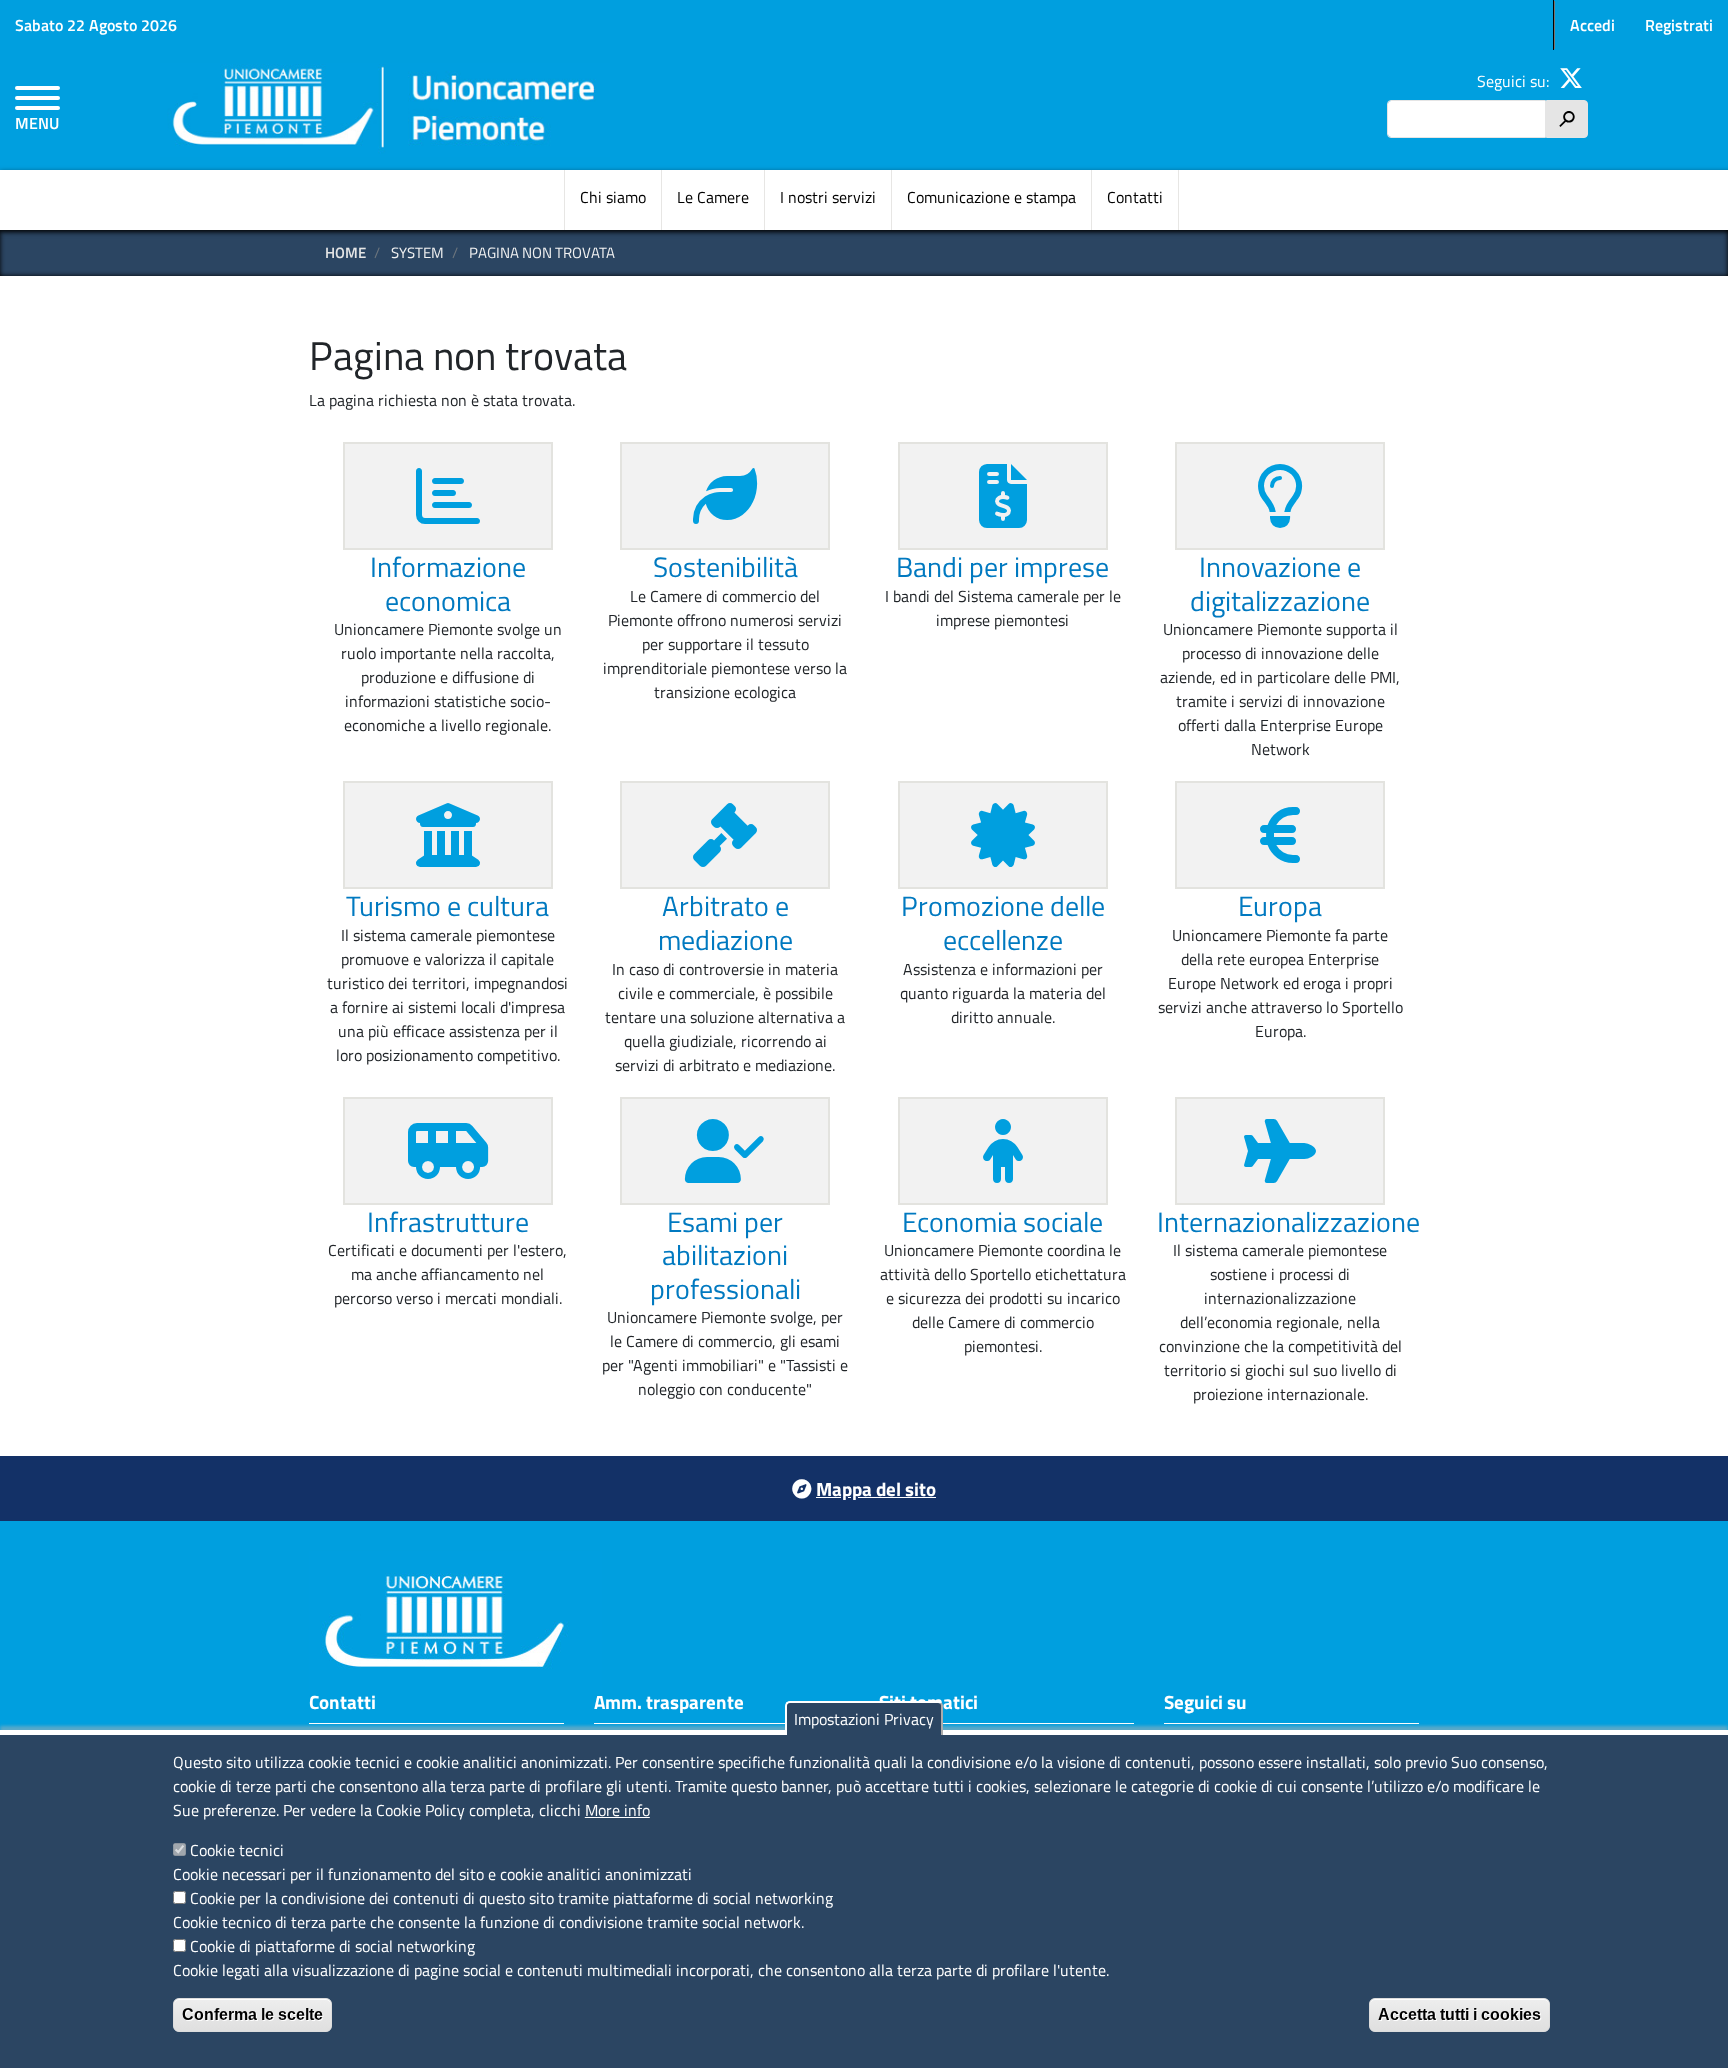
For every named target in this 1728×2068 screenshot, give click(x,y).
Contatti (1135, 197)
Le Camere (713, 197)
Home (345, 252)
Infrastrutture (448, 1221)
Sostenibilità (725, 566)
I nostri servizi (828, 197)
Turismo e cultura (447, 905)
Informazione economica (448, 583)
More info (617, 1810)
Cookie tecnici (237, 1850)
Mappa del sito (876, 1488)
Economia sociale (1002, 1221)
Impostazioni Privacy (864, 1719)
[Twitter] (1571, 81)
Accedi (1592, 25)
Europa (1280, 905)
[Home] (385, 110)
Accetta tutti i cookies (1459, 2014)
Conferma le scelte (252, 2014)
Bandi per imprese (1002, 566)
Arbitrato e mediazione (725, 922)
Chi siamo (613, 197)
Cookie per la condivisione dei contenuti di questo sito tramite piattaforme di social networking (511, 1898)
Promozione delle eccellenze (1003, 922)
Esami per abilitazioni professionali (725, 1255)
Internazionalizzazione (1288, 1221)
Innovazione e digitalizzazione (1280, 583)
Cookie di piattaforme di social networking (332, 1946)
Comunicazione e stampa (991, 197)
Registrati (1679, 25)
